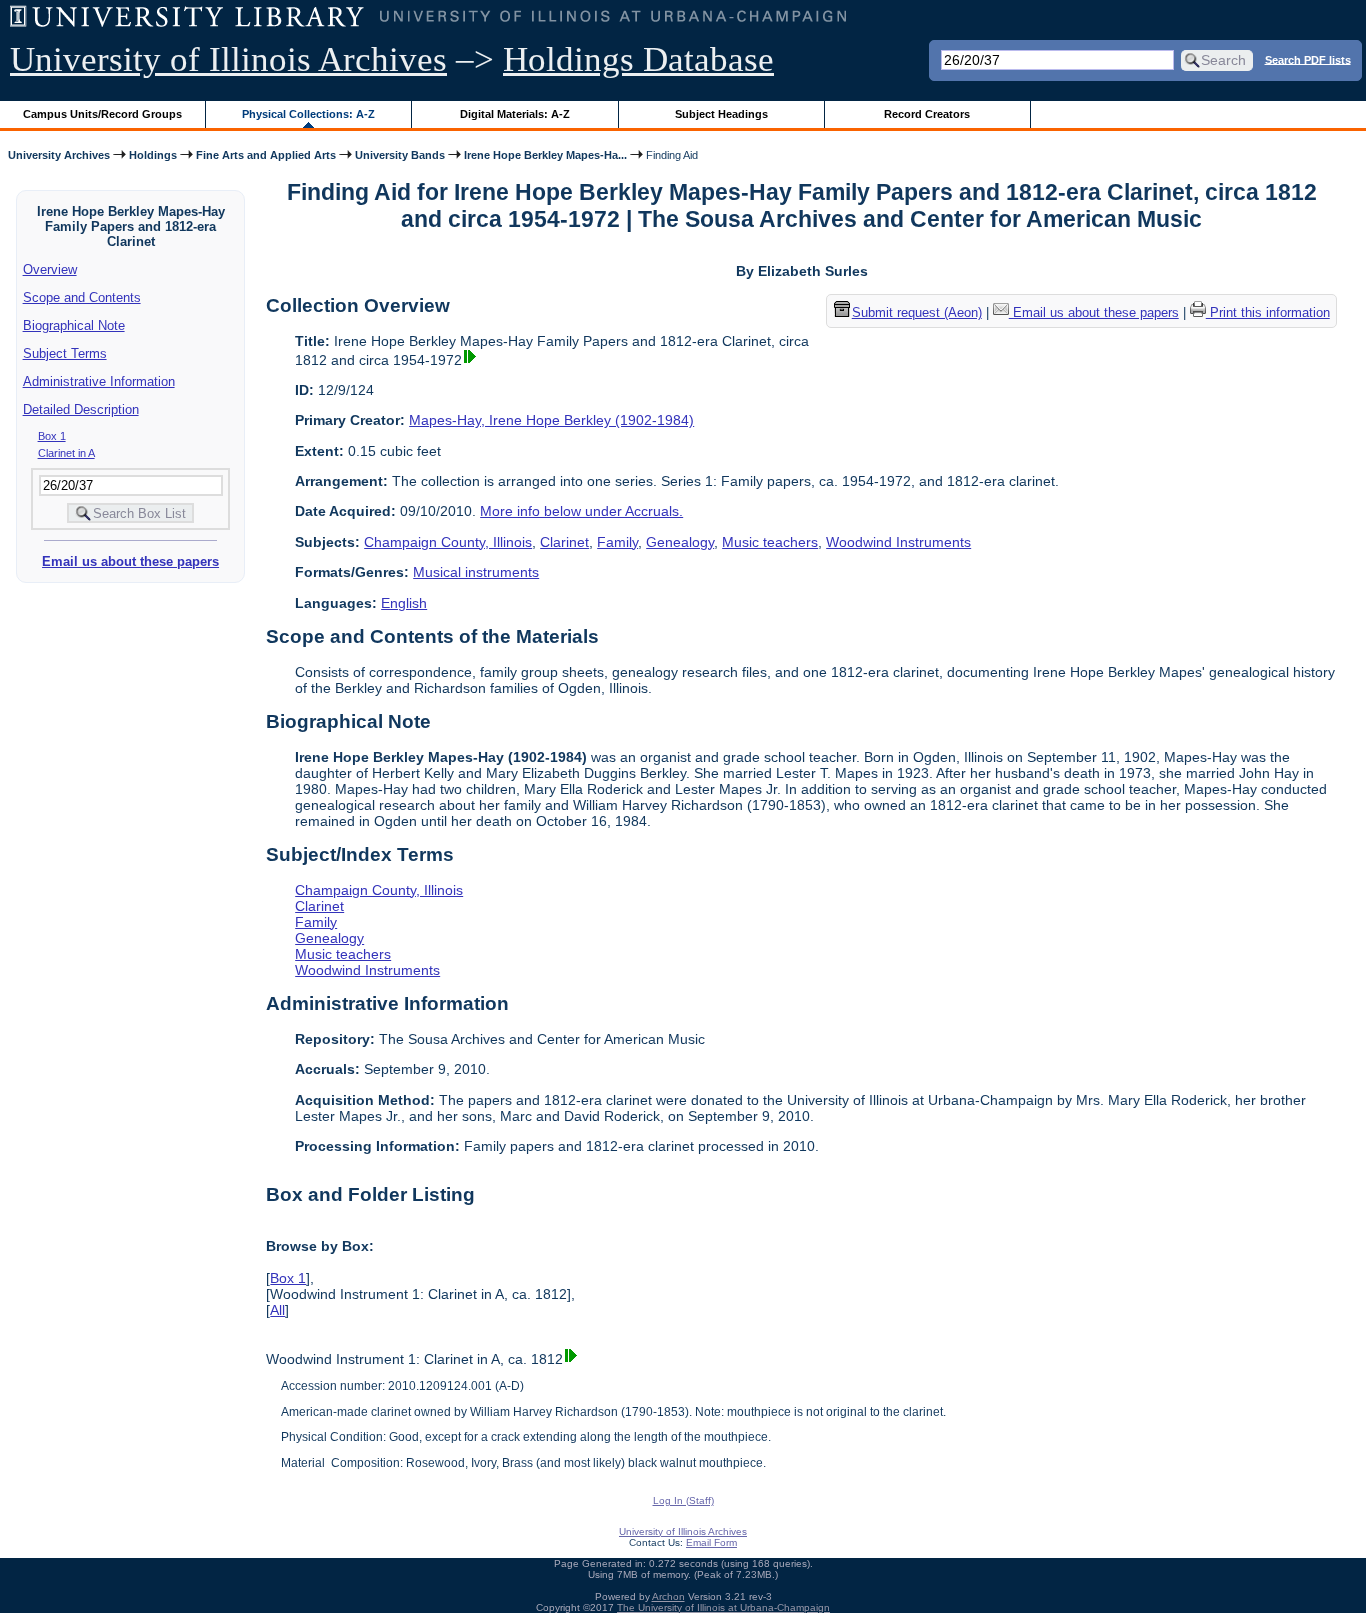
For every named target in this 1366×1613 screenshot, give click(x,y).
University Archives (59, 155)
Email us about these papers (130, 561)
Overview (50, 269)
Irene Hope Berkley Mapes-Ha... (545, 155)
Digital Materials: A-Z (515, 114)
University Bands (400, 155)
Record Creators (927, 114)
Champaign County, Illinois (448, 542)
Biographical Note (74, 325)
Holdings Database (638, 59)
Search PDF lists (1308, 59)
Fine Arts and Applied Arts (266, 155)
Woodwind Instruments (898, 542)
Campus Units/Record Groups (102, 114)
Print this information (1268, 312)
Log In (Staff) (683, 1500)
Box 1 (52, 436)
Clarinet (564, 542)
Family (617, 542)
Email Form (711, 1542)
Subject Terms (65, 353)
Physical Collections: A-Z (308, 114)
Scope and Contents (82, 297)
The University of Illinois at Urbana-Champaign (723, 1607)
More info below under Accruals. (581, 511)
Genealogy (680, 542)
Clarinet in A (66, 453)
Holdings (153, 155)
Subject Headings (721, 114)
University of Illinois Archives (228, 59)
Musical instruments (476, 572)
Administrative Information (99, 381)
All (277, 1310)
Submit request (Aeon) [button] (917, 312)
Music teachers (770, 542)
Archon (668, 1596)
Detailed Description (81, 409)
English (404, 603)
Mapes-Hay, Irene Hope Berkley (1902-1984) (551, 420)
